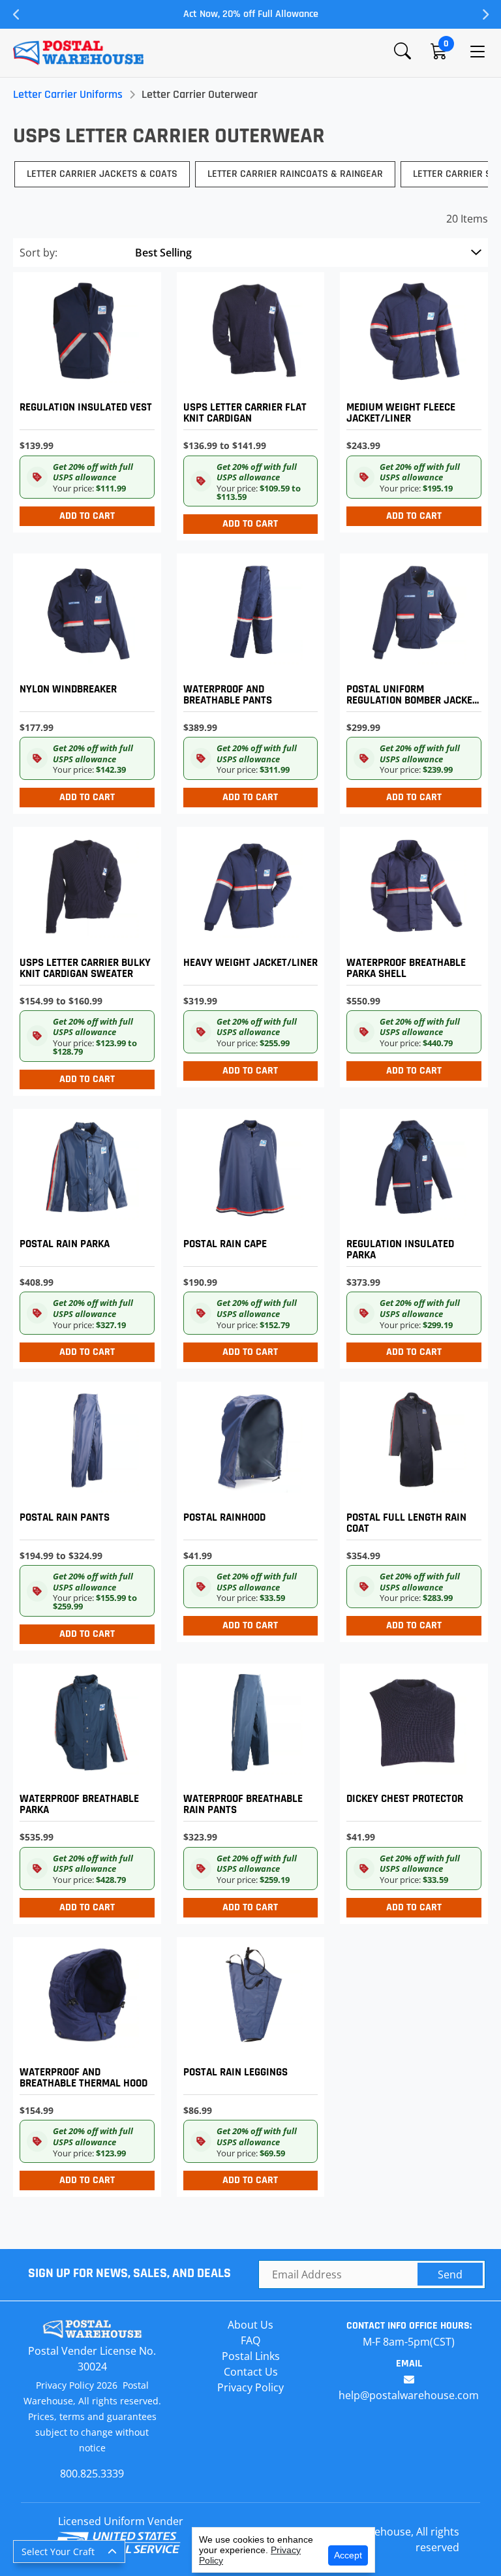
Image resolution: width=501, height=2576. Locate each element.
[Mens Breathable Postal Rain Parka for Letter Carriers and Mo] (84, 1791)
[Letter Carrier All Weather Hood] (84, 2064)
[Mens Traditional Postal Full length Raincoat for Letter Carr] (411, 1509)
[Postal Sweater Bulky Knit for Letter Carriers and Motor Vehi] (84, 958)
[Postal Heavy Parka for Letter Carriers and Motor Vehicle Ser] (411, 1236)
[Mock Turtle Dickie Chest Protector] (411, 1791)
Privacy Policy (250, 2387)
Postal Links (251, 2356)
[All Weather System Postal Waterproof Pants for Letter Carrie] (248, 680)
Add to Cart (87, 516)
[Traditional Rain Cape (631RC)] (248, 1236)
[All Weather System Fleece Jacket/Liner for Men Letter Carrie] (411, 399)
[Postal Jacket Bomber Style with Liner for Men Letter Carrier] (411, 680)
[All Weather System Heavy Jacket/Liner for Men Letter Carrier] (248, 954)
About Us (250, 2325)
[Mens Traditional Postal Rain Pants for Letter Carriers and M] (84, 1513)
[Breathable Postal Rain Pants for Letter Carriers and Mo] (248, 1791)
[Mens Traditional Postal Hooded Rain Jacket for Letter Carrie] (84, 1236)
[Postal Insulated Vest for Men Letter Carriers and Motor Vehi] (84, 399)
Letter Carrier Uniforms (68, 94)
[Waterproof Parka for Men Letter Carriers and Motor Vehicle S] (411, 954)
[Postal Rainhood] (248, 1509)
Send (450, 2274)
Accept (348, 2555)
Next (485, 14)
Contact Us (251, 2372)
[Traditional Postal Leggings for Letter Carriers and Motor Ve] (248, 2064)
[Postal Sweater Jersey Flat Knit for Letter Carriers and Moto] (248, 403)
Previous (16, 14)
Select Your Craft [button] (58, 2552)
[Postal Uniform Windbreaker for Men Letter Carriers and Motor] (84, 680)
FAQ (250, 2340)
